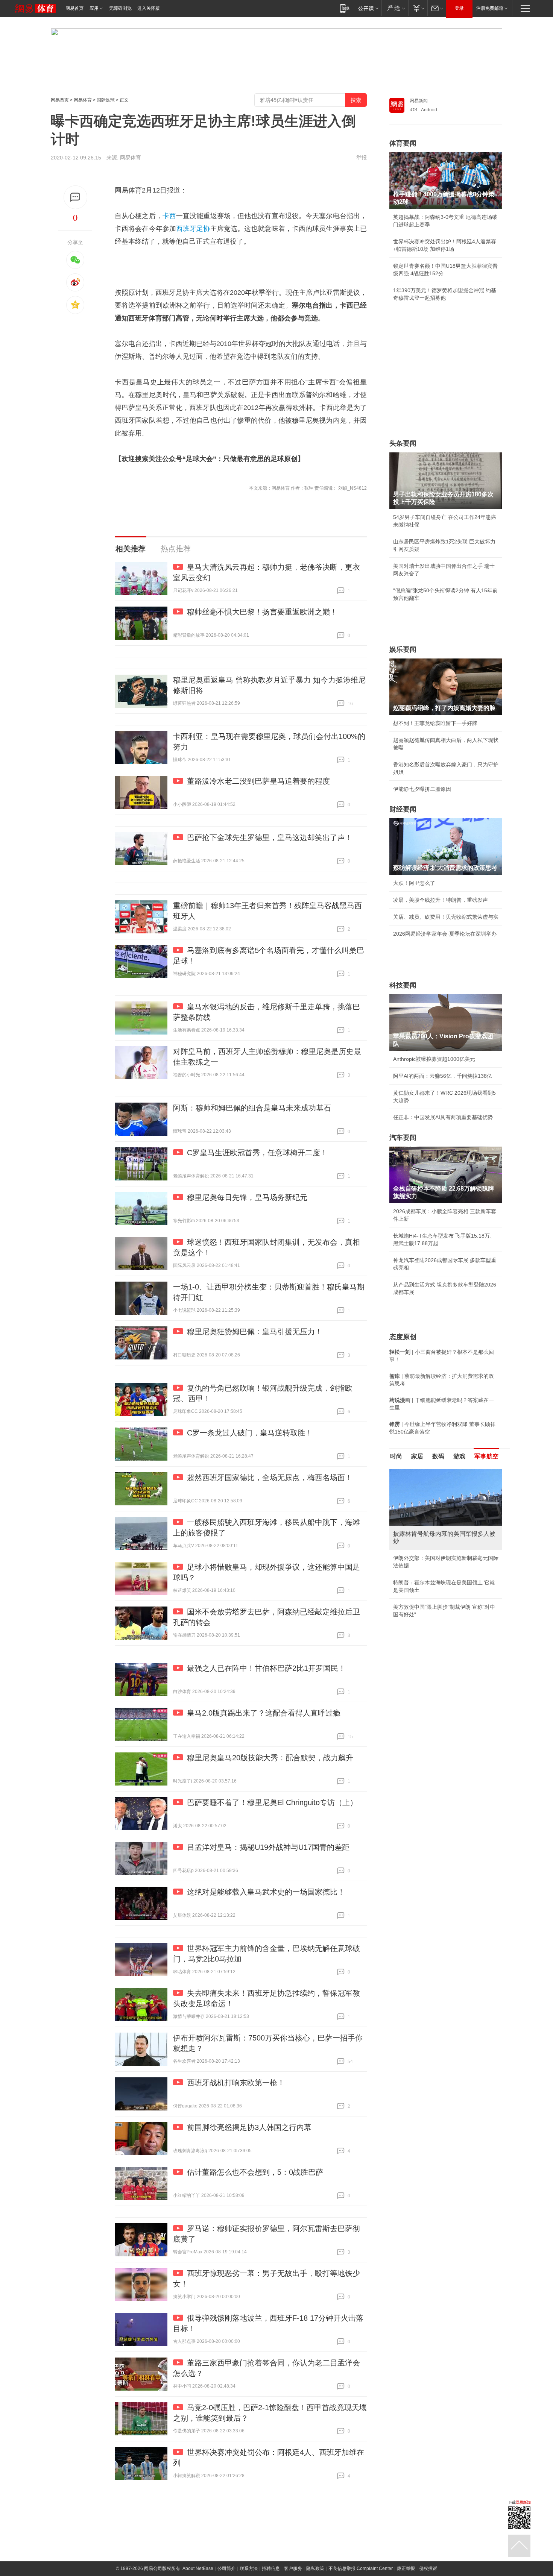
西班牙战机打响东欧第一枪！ (236, 2083)
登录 (459, 8)
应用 (94, 8)
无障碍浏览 (120, 8)
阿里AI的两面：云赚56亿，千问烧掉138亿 (443, 1076)
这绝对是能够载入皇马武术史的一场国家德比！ (266, 1892)
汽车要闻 (403, 1138)
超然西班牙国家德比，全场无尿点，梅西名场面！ (270, 1478)
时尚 (396, 1456)
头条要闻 (403, 443)
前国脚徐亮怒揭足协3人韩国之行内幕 (249, 2127)
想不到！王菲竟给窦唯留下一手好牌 (435, 723)
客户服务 (293, 2568)
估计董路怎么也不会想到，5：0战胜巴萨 (255, 2172)
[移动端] (345, 8)
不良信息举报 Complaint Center (361, 2568)
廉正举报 (406, 2568)
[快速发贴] (75, 197)
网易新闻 (419, 101)
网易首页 (74, 8)
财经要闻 (403, 809)
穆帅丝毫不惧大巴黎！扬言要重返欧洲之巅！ (262, 612)
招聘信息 (271, 2568)
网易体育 (83, 100)
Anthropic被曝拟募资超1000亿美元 (434, 1059)
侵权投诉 (428, 2568)
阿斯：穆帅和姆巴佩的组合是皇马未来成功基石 (252, 1108)
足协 (203, 229)
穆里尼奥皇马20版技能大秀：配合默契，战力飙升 (270, 1758)
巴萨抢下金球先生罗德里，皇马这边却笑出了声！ (270, 837)
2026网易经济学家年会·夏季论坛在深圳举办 (445, 934)
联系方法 (249, 2568)
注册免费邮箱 (490, 8)
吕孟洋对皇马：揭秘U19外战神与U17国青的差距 (268, 1847)
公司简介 (226, 2568)
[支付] (418, 8)
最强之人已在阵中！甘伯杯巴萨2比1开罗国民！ (266, 1668)
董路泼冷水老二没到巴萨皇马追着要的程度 (258, 781)
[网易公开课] (368, 8)
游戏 (459, 1456)
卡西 (169, 216)
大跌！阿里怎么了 (414, 883)
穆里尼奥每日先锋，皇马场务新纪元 (247, 1197)
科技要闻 (403, 985)
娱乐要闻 (403, 649)
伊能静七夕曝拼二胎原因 (422, 789)
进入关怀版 (149, 8)
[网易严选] (395, 8)
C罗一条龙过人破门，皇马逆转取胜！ (250, 1433)
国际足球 (106, 100)
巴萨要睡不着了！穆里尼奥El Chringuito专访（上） (272, 1802)
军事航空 (486, 1456)
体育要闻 (403, 143)
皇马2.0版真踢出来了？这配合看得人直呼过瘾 (264, 1713)
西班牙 (186, 229)
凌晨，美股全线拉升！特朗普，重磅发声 (441, 900)
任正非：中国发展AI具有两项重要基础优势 (443, 1117)
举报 (362, 158)
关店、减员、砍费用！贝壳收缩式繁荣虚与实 (446, 917)
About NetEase (198, 2568)
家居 (417, 1456)
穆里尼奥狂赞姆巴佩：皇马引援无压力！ (255, 1332)
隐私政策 (315, 2568)
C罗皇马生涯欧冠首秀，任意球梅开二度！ (257, 1153)
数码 (438, 1456)
